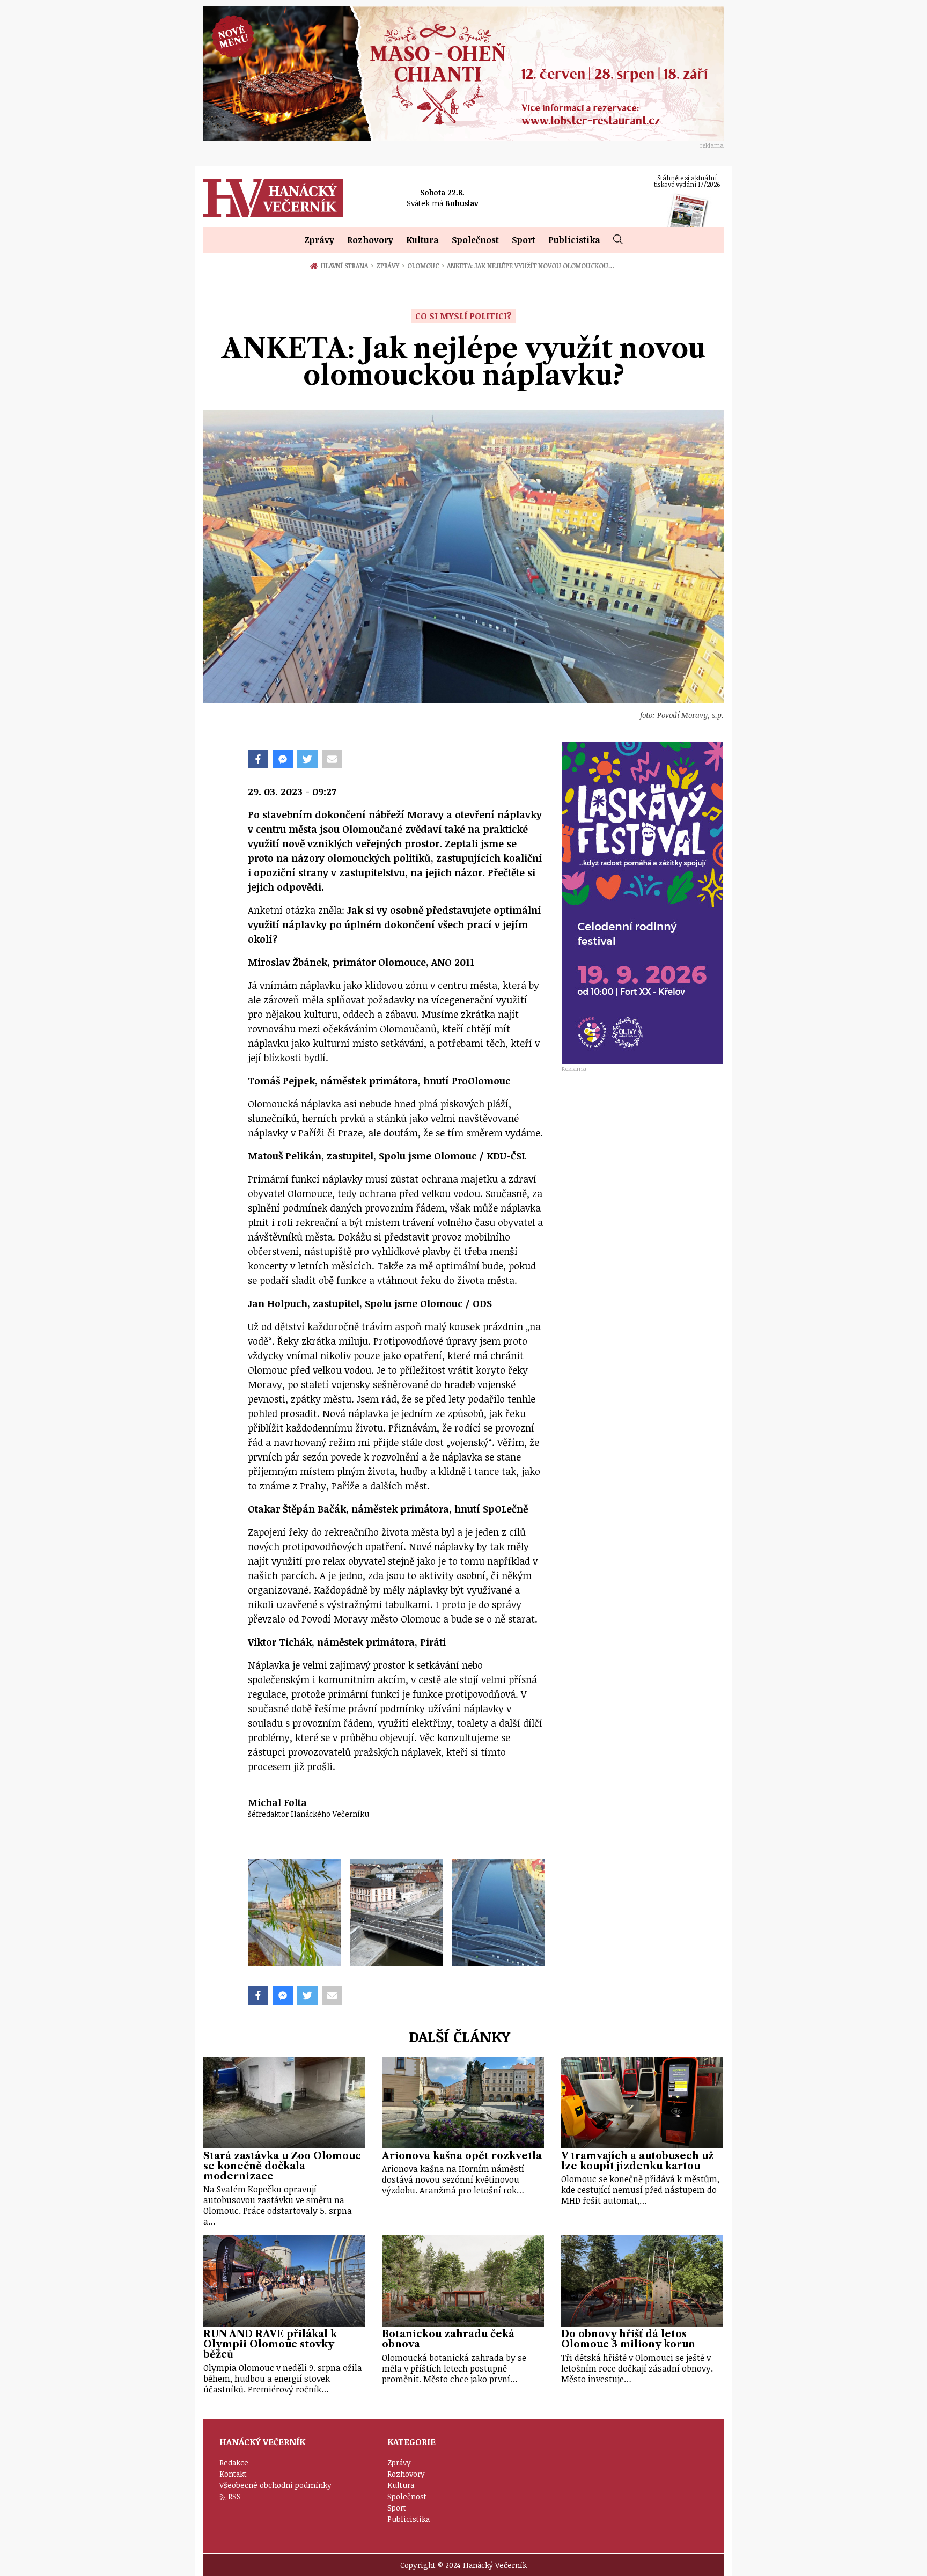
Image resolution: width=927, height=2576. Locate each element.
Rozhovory (370, 240)
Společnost (475, 240)
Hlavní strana (346, 266)
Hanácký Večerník (273, 198)
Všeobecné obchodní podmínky (275, 2485)
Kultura (422, 240)
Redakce (234, 2463)
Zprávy (319, 240)
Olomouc (426, 266)
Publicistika (574, 240)
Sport (524, 240)
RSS (234, 2496)
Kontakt (233, 2474)
